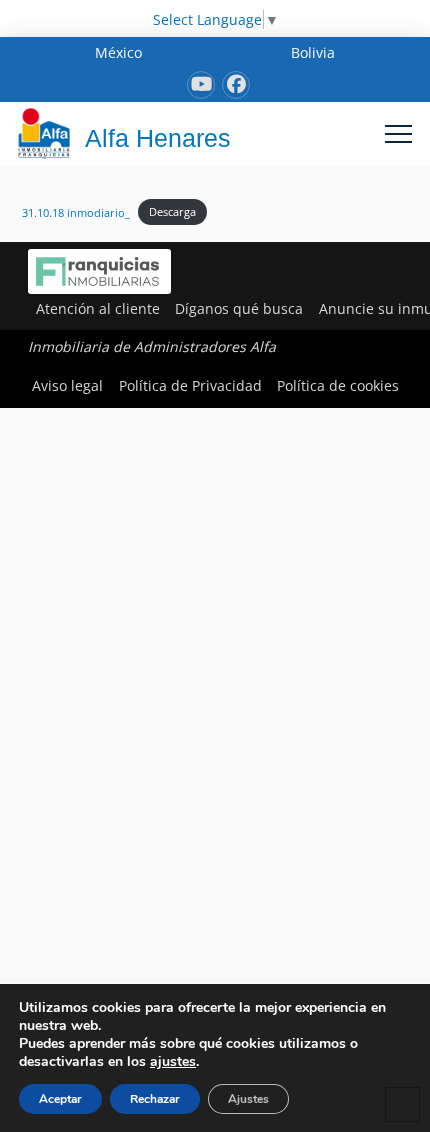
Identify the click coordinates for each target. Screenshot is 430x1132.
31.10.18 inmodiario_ (76, 211)
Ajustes (248, 1099)
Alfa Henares (158, 138)
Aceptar (60, 1099)
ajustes (173, 1062)
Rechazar (155, 1099)
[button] (398, 133)
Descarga (172, 211)
